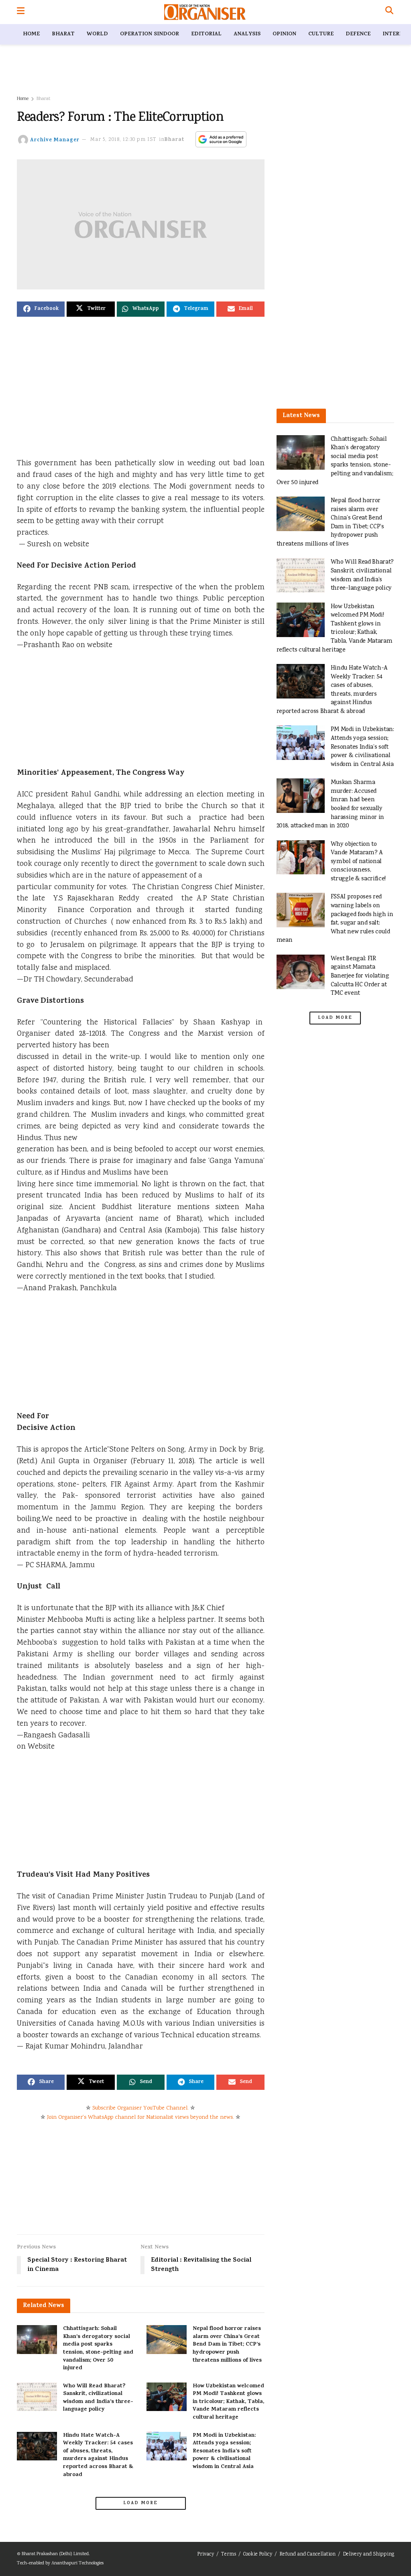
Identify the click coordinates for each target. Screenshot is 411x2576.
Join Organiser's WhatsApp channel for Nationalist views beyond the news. (140, 2118)
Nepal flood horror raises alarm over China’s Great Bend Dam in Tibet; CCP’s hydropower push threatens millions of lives (227, 2345)
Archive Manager (55, 140)
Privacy (205, 2555)
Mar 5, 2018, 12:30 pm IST (123, 140)
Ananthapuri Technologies (77, 2563)
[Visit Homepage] (205, 12)
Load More (140, 2503)
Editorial (206, 34)
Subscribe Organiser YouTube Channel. (140, 2108)
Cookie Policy (258, 2555)
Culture (321, 34)
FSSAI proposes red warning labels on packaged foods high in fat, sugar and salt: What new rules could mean (335, 919)
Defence (358, 34)
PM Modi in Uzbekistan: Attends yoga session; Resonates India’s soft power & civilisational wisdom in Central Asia (224, 2451)
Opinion (284, 34)
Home (31, 34)
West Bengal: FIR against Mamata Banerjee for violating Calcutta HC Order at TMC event (360, 976)
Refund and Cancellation (307, 2555)
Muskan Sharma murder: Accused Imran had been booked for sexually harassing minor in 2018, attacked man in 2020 (330, 804)
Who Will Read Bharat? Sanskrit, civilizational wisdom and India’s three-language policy (98, 2398)
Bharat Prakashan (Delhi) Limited (55, 2554)
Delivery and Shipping (368, 2555)
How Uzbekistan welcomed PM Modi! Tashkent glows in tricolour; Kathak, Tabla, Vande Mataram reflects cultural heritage (228, 2402)
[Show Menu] (21, 12)
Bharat (63, 34)
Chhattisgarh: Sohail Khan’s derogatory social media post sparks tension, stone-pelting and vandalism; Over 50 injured (98, 2349)
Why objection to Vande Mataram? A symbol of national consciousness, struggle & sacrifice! (358, 862)
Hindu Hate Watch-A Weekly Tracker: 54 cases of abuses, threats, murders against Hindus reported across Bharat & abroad (98, 2455)
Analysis (247, 34)
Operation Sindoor (150, 34)
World (97, 34)
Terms (229, 2555)
